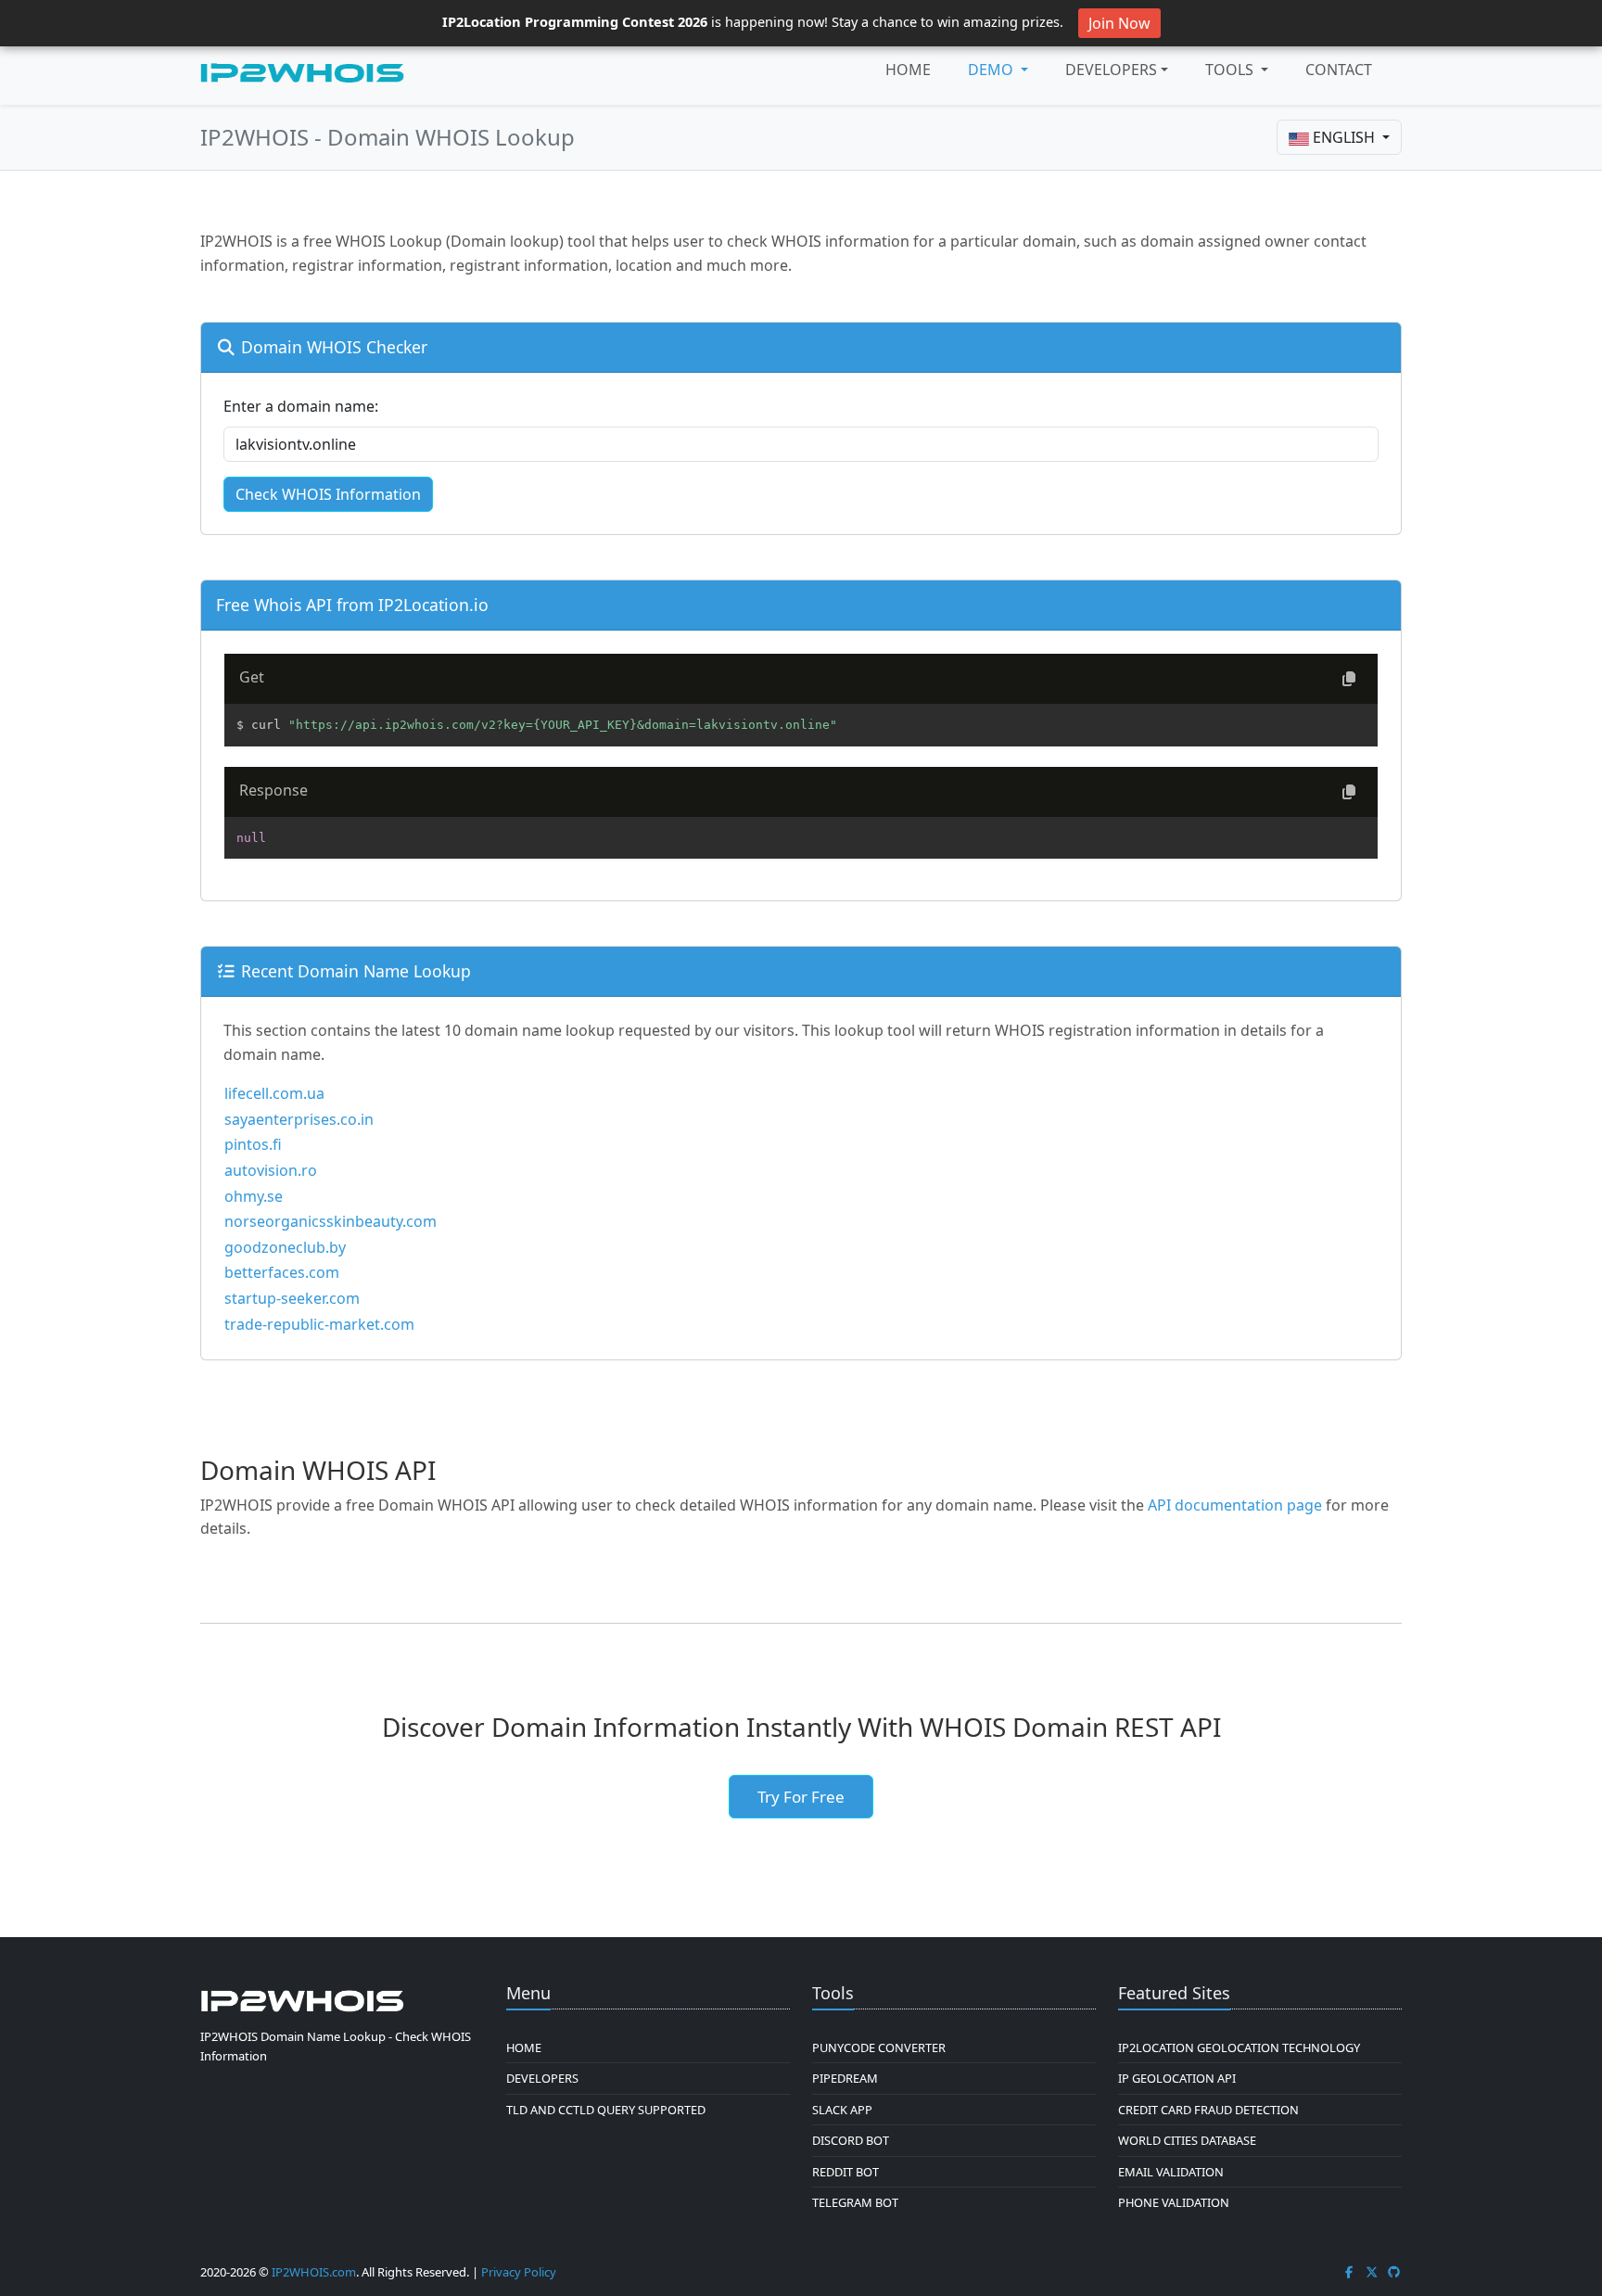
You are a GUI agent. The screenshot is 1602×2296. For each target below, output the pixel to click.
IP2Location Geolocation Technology (1239, 2047)
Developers (1111, 70)
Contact (1339, 70)
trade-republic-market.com (319, 1324)
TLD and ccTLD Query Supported (606, 2110)
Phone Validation (1174, 2202)
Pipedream (845, 2078)
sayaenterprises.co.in (299, 1119)
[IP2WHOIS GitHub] (1394, 2272)
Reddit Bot (845, 2172)
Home (908, 70)
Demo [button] (992, 70)
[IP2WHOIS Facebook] (1349, 2272)
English (1344, 137)
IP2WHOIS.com (314, 2272)
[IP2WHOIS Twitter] (1372, 2272)
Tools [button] (1231, 70)
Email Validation (1171, 2172)
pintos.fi (253, 1144)
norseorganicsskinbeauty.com (331, 1221)
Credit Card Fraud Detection (1208, 2110)
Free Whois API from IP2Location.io (352, 605)
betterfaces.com (282, 1272)
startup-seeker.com (292, 1298)
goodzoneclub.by (285, 1247)
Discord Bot (851, 2140)
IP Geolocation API (1177, 2078)
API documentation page (1235, 1505)
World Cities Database (1187, 2140)
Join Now (1119, 23)
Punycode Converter (879, 2047)
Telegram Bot (855, 2202)
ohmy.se (254, 1196)
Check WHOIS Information (328, 494)
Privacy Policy (519, 2272)
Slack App (842, 2110)
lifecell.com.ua (274, 1093)
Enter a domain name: (301, 406)
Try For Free (801, 1797)
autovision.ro (271, 1170)
